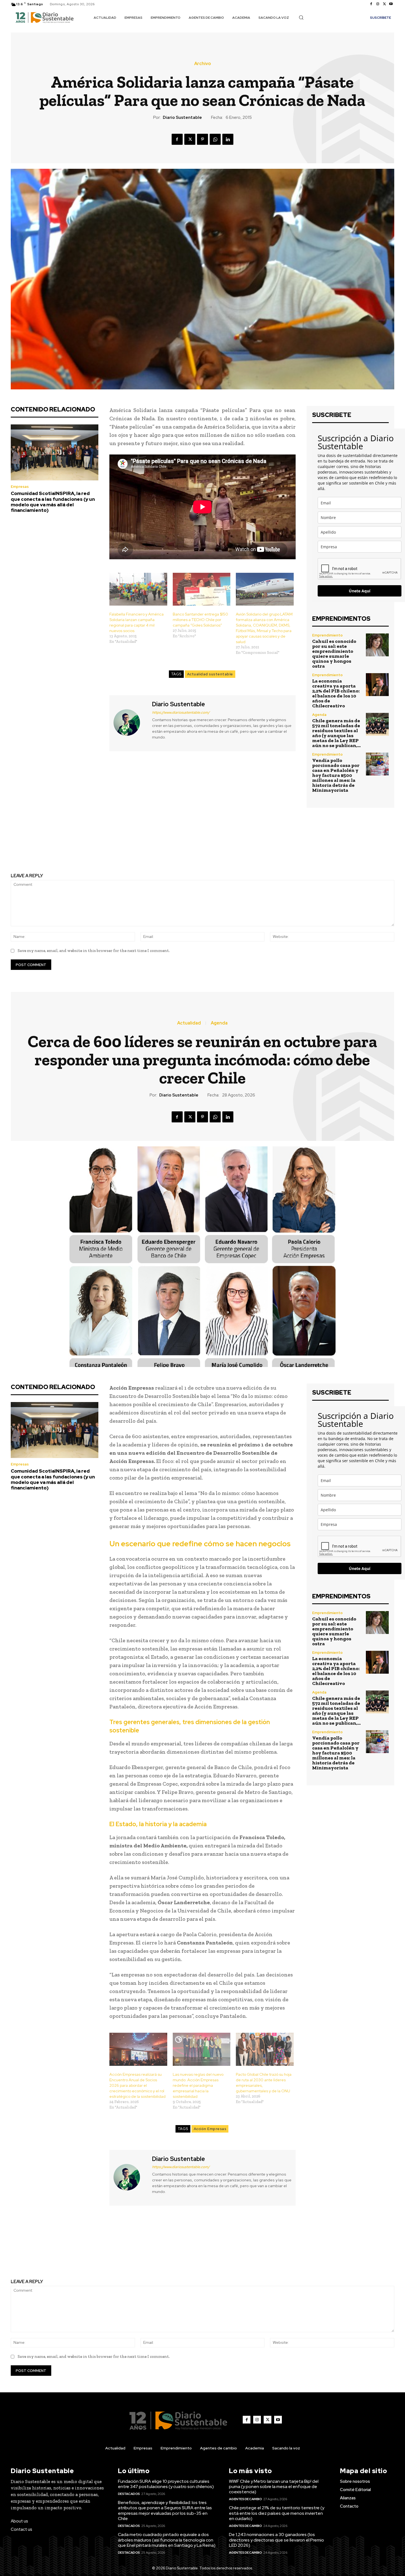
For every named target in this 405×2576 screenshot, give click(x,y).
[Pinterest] (202, 139)
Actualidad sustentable (210, 674)
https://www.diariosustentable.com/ (181, 712)
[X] (384, 4)
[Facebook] (371, 4)
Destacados (129, 2494)
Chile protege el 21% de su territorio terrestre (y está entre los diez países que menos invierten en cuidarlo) (277, 2513)
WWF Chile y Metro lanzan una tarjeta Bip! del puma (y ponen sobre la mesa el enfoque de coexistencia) (274, 2487)
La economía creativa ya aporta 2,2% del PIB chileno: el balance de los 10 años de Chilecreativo (336, 693)
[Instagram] (378, 4)
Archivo (202, 64)
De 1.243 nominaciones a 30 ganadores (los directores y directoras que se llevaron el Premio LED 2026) (276, 2540)
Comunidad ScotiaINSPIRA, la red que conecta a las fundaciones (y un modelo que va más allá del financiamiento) (53, 502)
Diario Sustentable (182, 117)
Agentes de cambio (245, 2499)
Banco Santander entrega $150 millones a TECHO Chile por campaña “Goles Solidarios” (200, 620)
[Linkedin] (228, 139)
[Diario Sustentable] (130, 722)
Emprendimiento (327, 635)
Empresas (20, 487)
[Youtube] (391, 4)
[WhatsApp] (215, 139)
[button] (301, 17)
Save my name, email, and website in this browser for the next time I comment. (94, 951)
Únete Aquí (360, 591)
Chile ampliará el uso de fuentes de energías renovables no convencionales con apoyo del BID (103, 845)
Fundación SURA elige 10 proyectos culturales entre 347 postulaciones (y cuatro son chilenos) (166, 2484)
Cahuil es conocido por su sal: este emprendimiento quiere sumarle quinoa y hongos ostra (334, 654)
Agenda (319, 715)
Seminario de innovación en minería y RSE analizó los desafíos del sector (302, 845)
